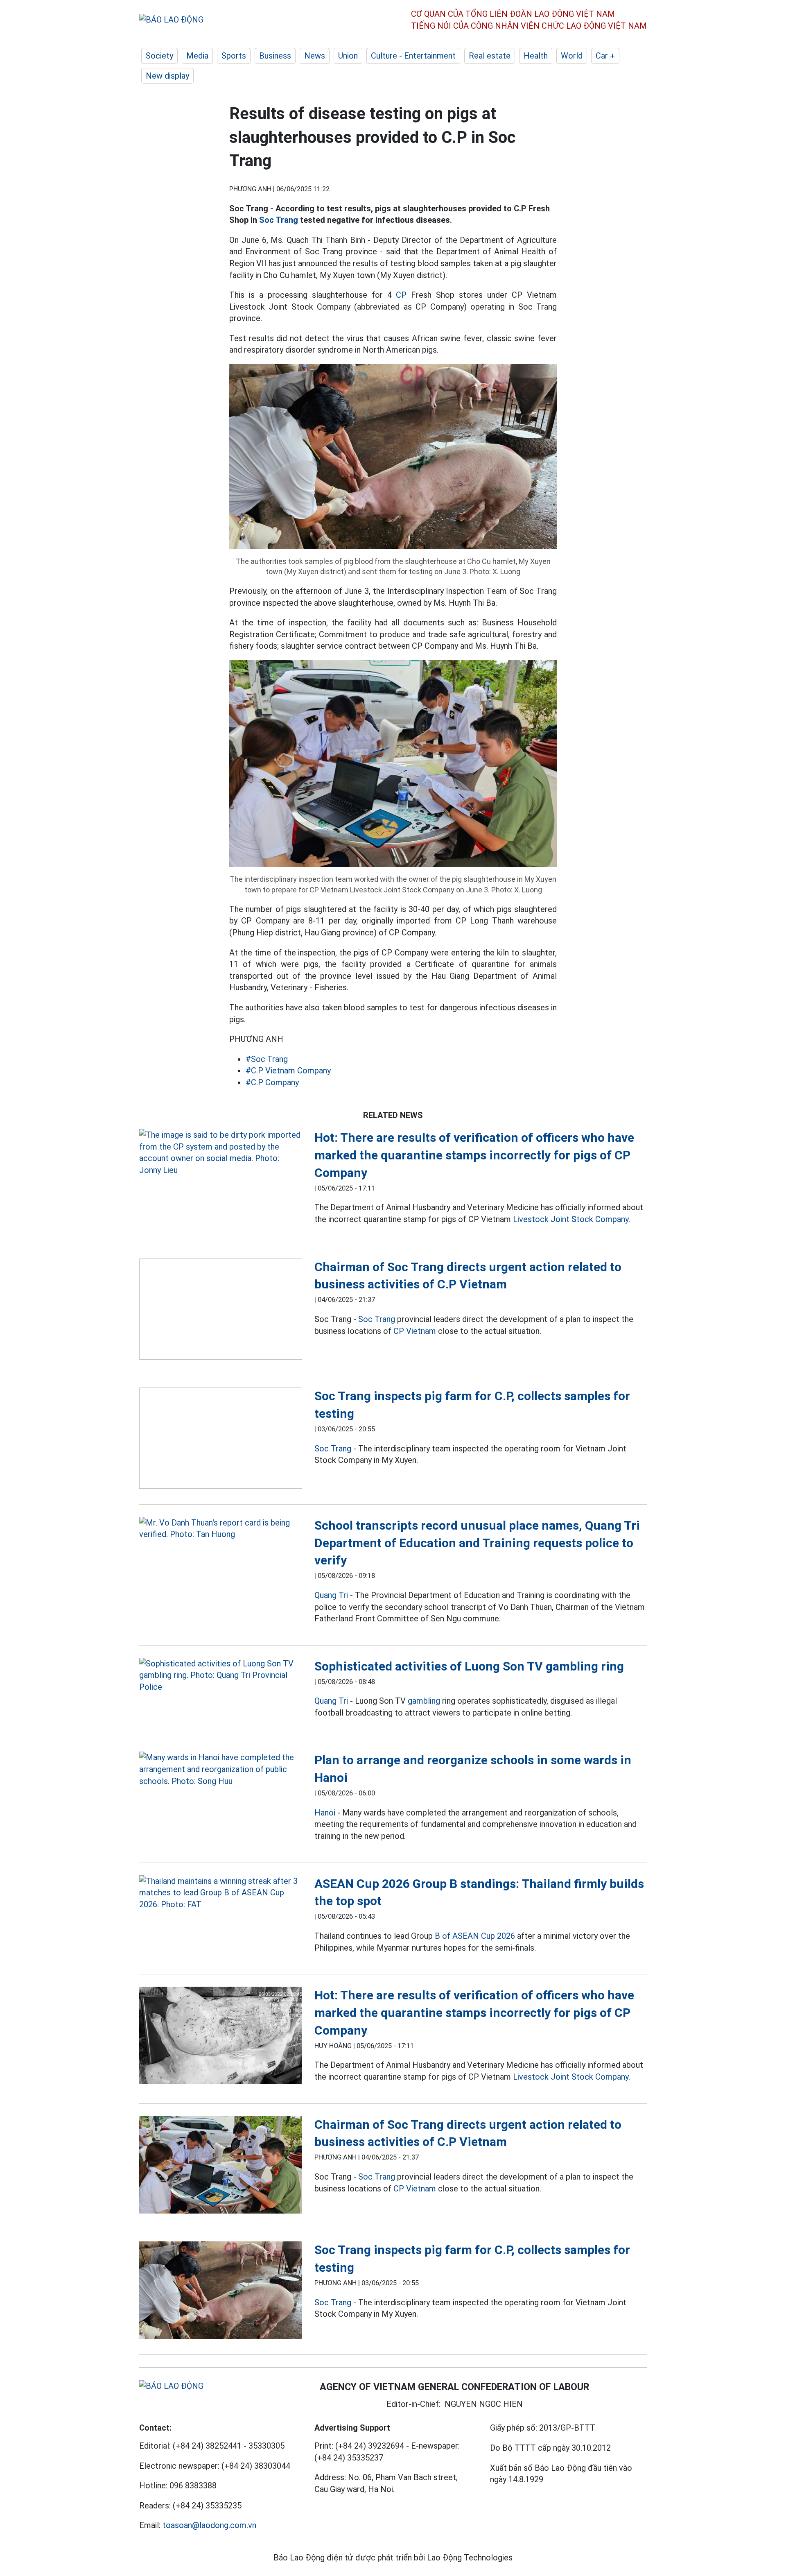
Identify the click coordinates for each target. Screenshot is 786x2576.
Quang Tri (331, 1595)
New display (167, 76)
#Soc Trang (267, 1059)
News (315, 56)
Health (536, 56)
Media (197, 56)
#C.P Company (272, 1082)
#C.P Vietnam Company (288, 1071)
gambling (424, 1701)
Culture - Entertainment (413, 56)
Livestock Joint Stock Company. (571, 1219)
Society (159, 56)
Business (275, 56)
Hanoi (325, 1813)
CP (401, 295)
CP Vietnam (415, 1331)
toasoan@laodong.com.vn (209, 2525)
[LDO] (221, 1152)
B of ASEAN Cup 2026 (475, 1936)
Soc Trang (279, 220)
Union (348, 56)
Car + (605, 56)
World (572, 56)
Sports (234, 56)
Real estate (490, 56)
